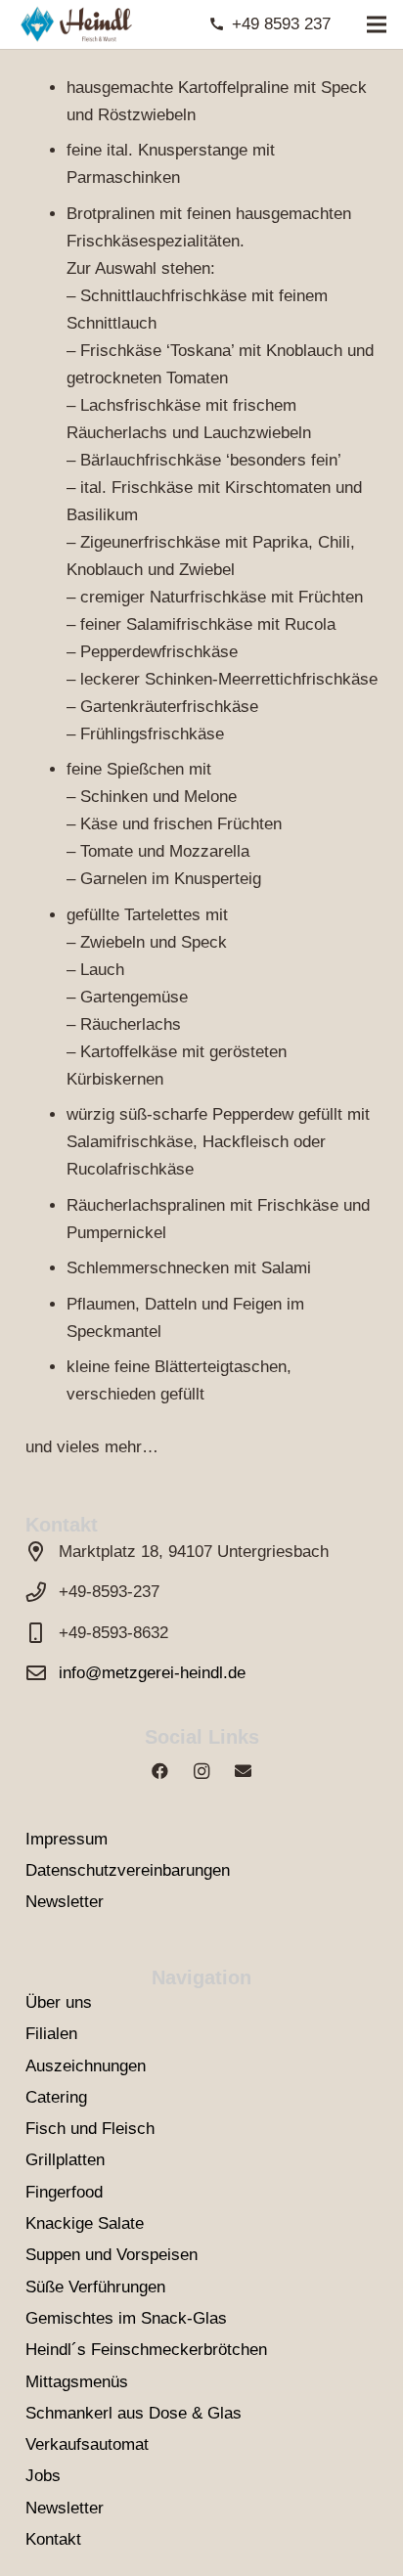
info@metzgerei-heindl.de (152, 1673)
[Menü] (376, 24)
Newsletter (65, 1902)
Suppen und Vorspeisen (112, 2255)
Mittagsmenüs (77, 2382)
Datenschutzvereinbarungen (128, 1870)
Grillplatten (65, 2160)
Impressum (67, 1839)
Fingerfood (64, 2192)
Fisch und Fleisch (90, 2129)
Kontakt (53, 2539)
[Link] (75, 24)
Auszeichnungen (86, 2066)
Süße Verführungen (95, 2287)
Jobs (43, 2476)
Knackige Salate (85, 2223)
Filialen (51, 2034)
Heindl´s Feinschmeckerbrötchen (146, 2350)
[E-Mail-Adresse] (243, 1772)
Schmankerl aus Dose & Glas (134, 2413)
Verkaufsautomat (87, 2444)
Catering (56, 2097)
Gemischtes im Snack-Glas (126, 2318)
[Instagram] (202, 1772)
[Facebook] (160, 1772)
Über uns (59, 2002)
